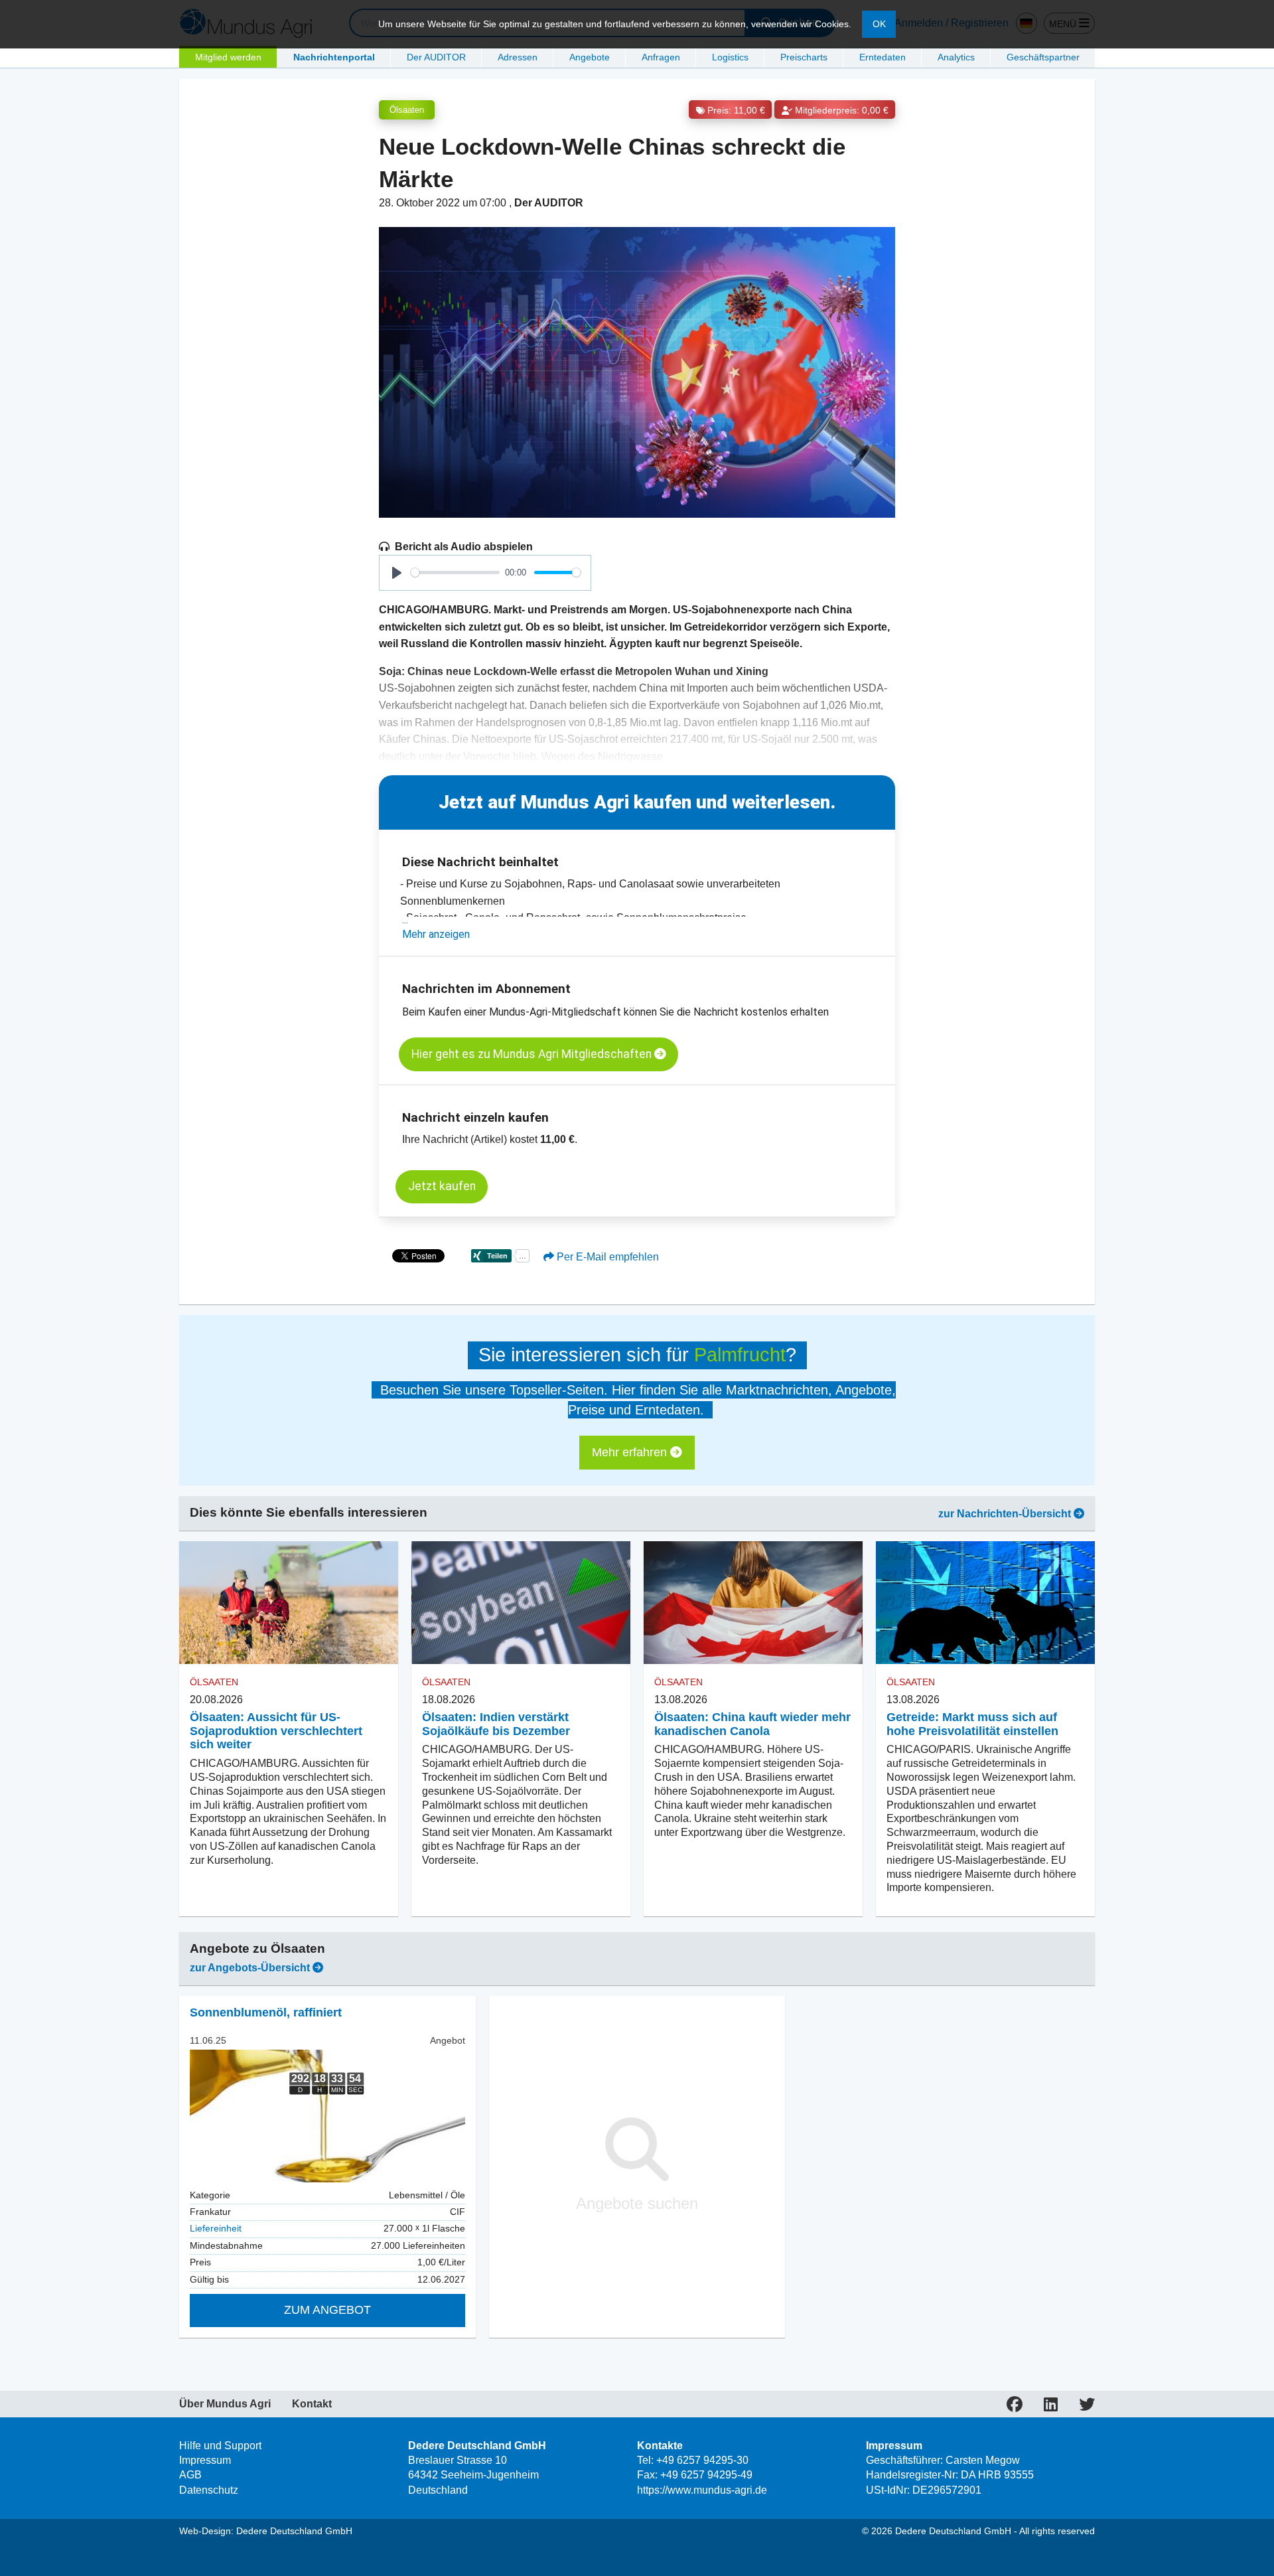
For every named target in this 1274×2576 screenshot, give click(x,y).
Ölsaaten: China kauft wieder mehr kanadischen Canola (752, 1724)
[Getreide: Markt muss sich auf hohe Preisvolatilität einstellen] (985, 1603)
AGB (190, 2475)
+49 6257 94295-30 (702, 2460)
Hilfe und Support (220, 2446)
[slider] (455, 572)
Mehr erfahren (631, 1452)
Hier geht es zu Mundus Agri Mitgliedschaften (533, 1054)
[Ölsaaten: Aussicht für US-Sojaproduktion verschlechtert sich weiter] (289, 1603)
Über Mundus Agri (225, 2404)
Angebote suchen (637, 2203)
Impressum (205, 2460)
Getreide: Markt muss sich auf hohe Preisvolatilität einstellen (972, 1724)
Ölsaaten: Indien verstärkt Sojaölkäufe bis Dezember (496, 1724)
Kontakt (312, 2404)
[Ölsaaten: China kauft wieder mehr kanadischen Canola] (753, 1603)
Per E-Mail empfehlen (606, 1257)
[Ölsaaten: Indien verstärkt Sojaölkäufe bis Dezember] (521, 1603)
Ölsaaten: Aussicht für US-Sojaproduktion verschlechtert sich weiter (276, 1731)
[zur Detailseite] (327, 2116)
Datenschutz (209, 2490)
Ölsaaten (407, 110)
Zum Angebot (327, 2310)
